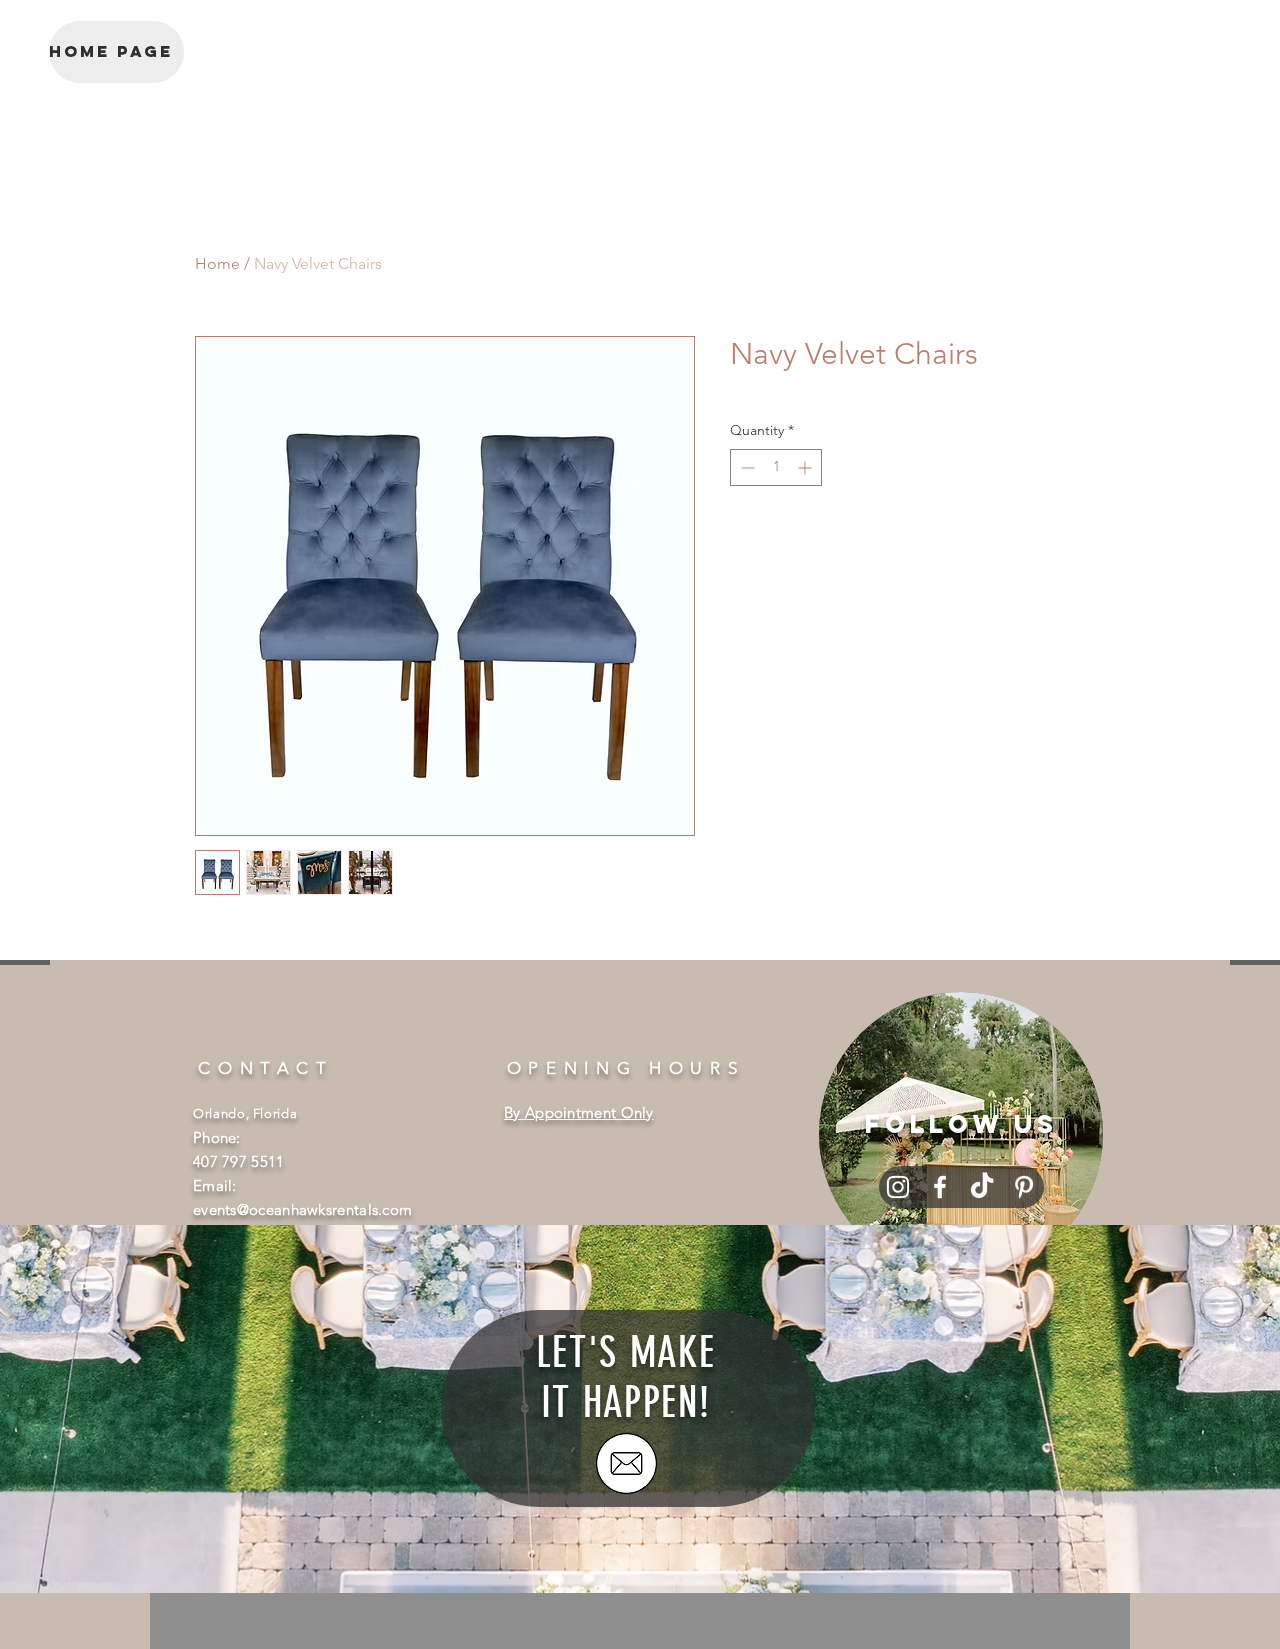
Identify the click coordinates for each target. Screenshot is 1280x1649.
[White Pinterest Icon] (1024, 1187)
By (514, 1112)
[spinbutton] (776, 467)
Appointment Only (589, 1112)
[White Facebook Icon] (940, 1187)
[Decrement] (745, 467)
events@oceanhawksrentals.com (302, 1209)
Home (217, 263)
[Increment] (806, 467)
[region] (961, 1134)
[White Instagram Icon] (898, 1187)
